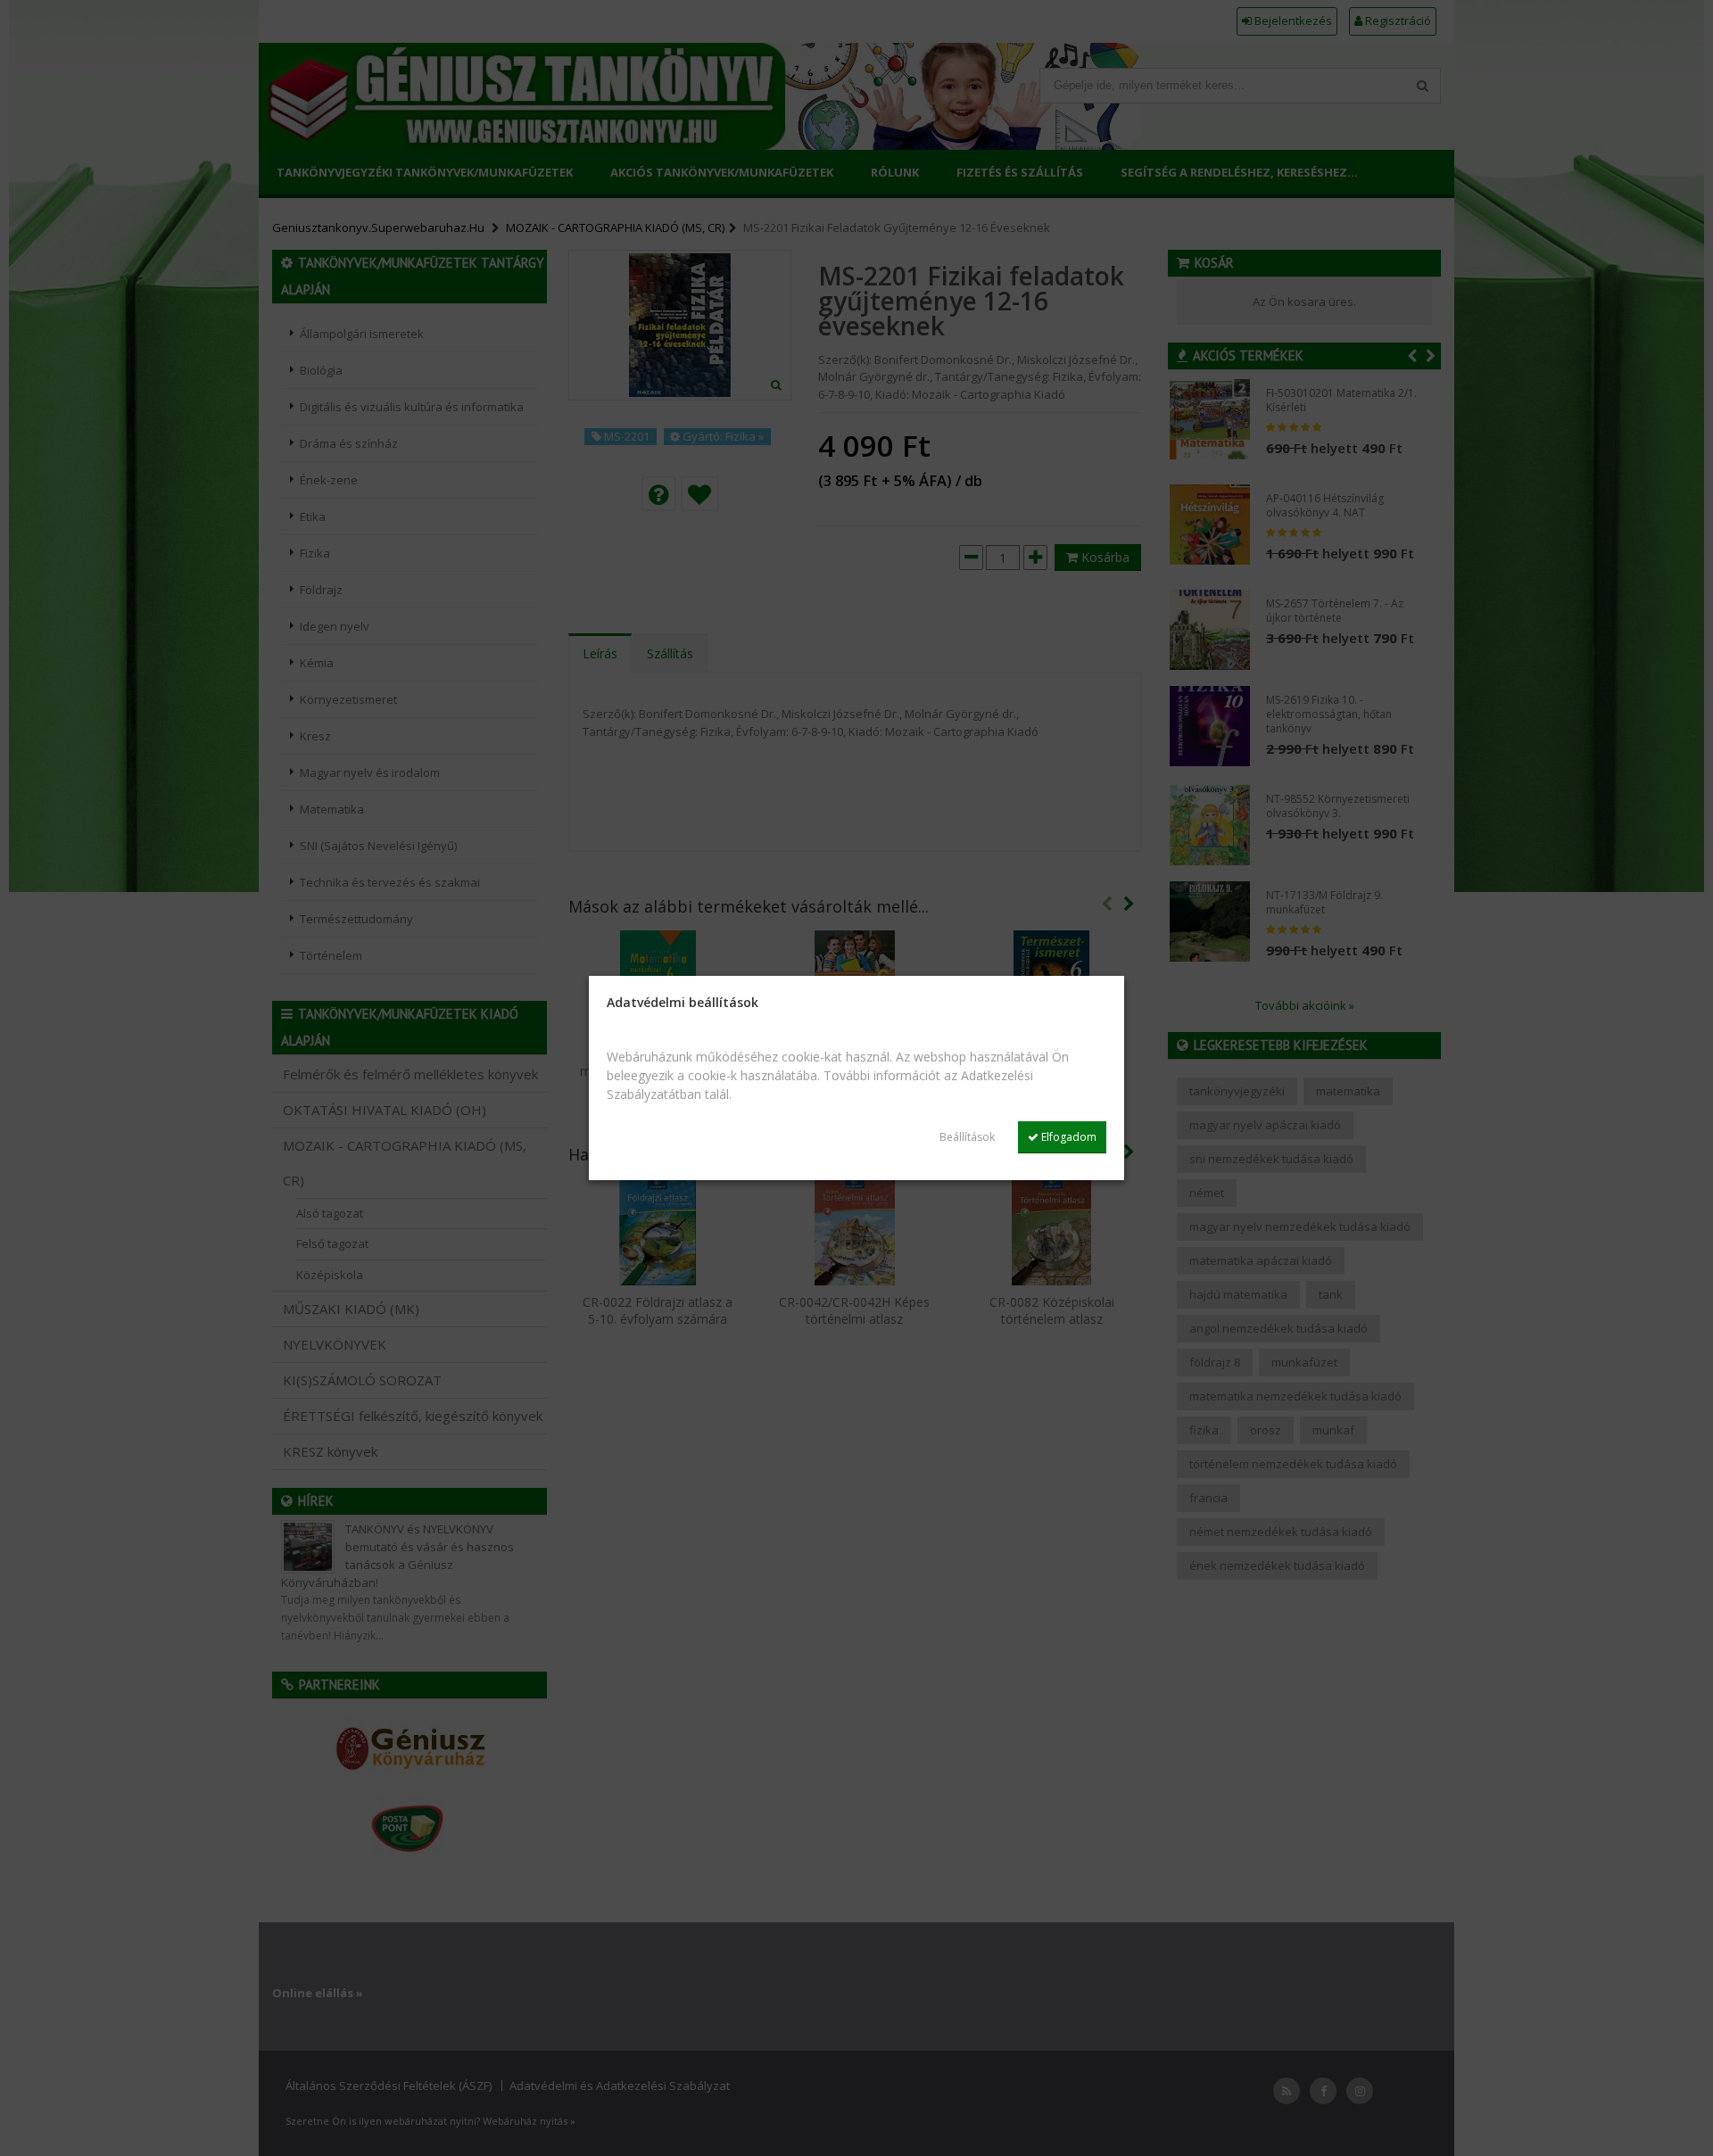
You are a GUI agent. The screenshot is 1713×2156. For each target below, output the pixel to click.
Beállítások (967, 1137)
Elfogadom (1068, 1137)
